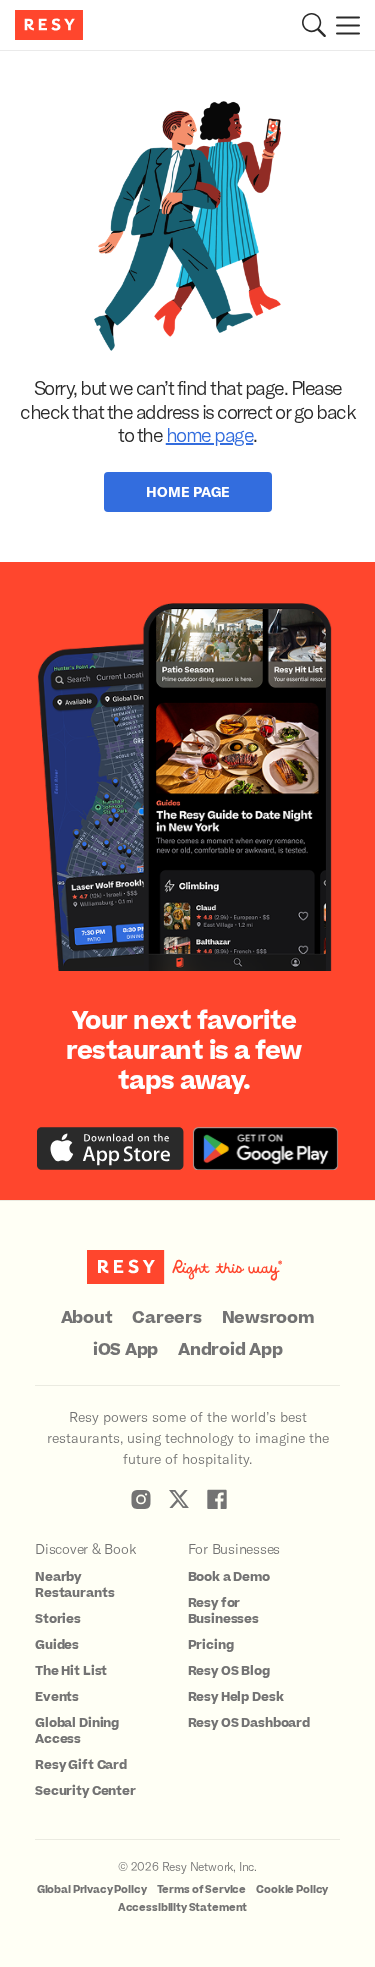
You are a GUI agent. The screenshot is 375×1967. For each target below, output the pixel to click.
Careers (166, 1318)
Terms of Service (202, 1889)
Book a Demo (229, 1577)
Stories (58, 1619)
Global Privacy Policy (92, 1889)
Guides (57, 1645)
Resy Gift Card (81, 1765)
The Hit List (71, 1671)
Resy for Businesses (224, 1611)
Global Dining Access (77, 1731)
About (87, 1318)
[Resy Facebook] (217, 1499)
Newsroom (268, 1318)
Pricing (211, 1645)
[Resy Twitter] (179, 1499)
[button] (314, 25)
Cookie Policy (292, 1889)
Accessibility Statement (183, 1907)
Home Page (188, 491)
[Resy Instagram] (141, 1499)
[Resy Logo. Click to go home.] (51, 25)
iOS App (125, 1350)
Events (57, 1697)
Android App (230, 1350)
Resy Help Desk (236, 1697)
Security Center (85, 1791)
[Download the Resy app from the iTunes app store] (110, 1148)
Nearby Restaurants (74, 1585)
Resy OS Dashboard (249, 1723)
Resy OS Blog (229, 1671)
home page (210, 434)
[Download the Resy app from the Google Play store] (265, 1148)
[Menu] (343, 25)
